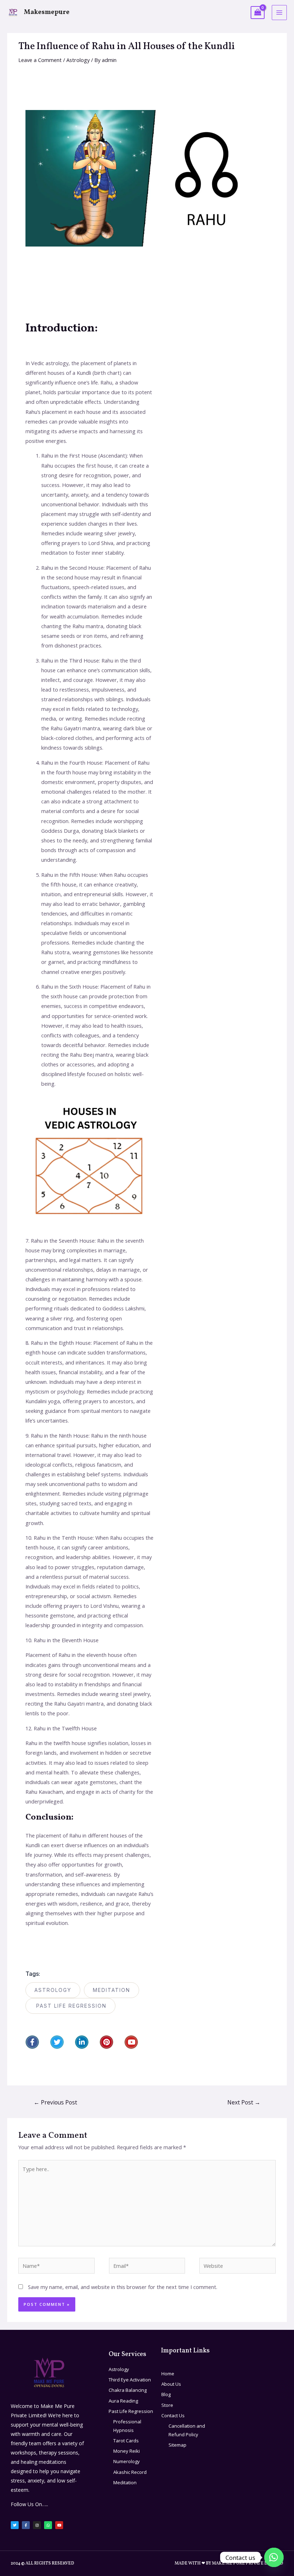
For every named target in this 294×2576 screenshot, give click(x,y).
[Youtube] (131, 2042)
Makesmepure (47, 12)
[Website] (238, 2267)
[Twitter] (57, 2042)
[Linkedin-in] (82, 2042)
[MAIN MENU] (279, 13)
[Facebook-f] (32, 2042)
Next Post (244, 2102)
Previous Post (55, 2102)
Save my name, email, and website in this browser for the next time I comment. (123, 2287)
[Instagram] (37, 2525)
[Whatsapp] (48, 2525)
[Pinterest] (106, 2042)
